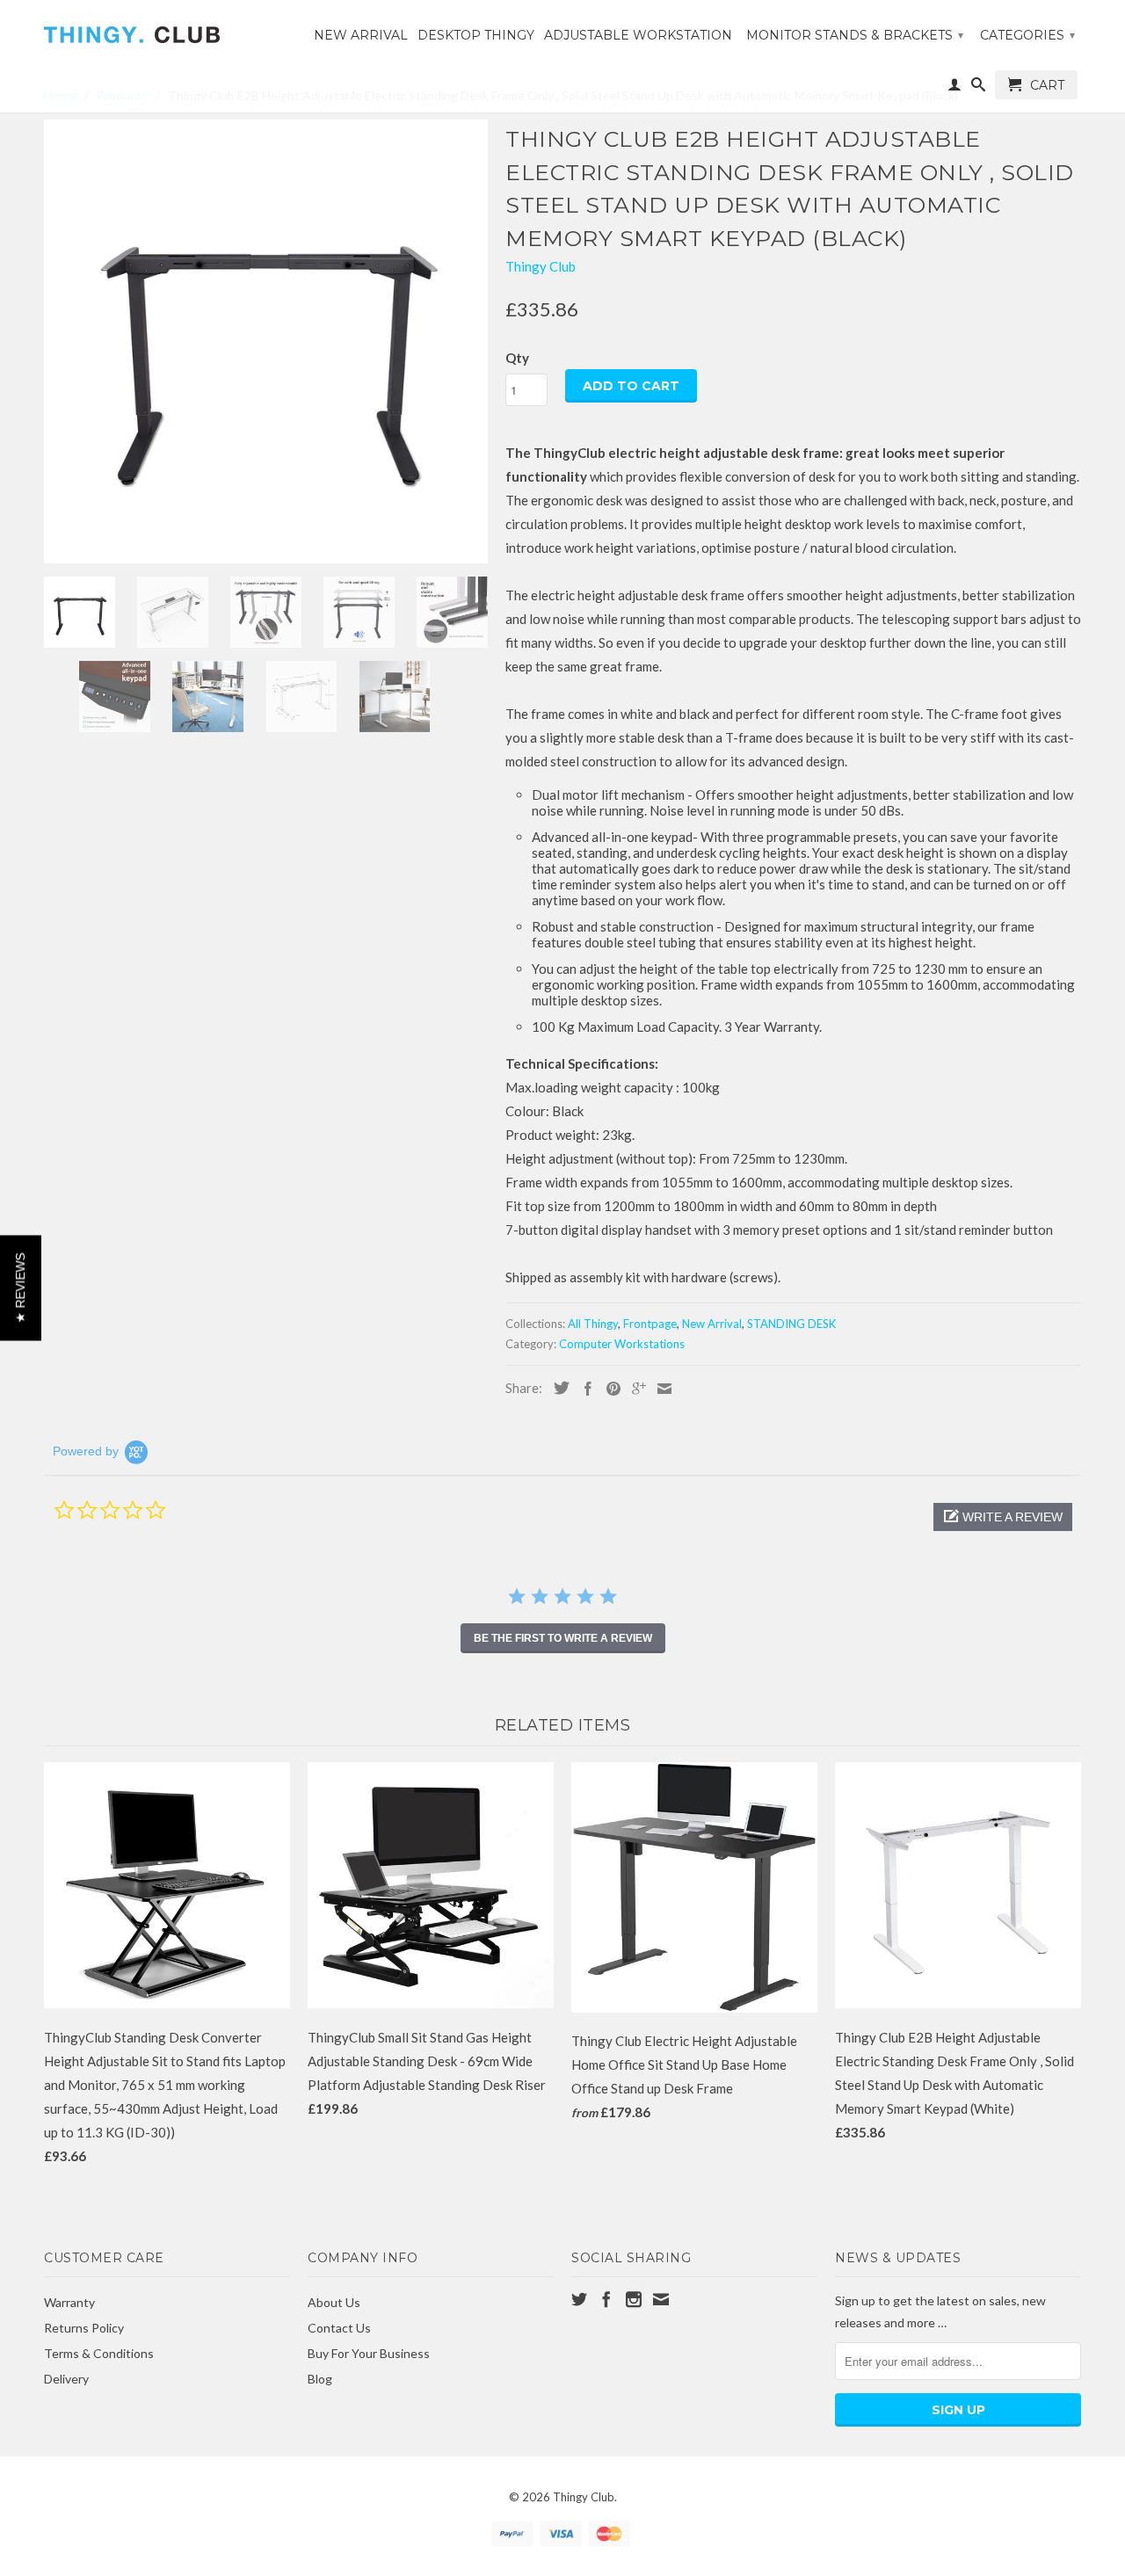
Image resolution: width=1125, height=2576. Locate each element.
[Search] (978, 88)
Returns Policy (84, 2328)
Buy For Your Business (369, 2353)
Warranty (69, 2302)
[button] (1003, 1517)
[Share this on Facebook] (584, 1389)
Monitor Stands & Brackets (855, 35)
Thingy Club (541, 266)
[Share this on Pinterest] (609, 1389)
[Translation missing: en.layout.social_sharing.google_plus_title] (635, 1389)
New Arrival (361, 35)
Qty (517, 358)
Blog (320, 2379)
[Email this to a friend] (660, 1389)
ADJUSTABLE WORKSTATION (638, 35)
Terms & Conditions (99, 2353)
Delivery (66, 2379)
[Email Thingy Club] (661, 2299)
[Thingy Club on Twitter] (579, 2299)
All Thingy (593, 1324)
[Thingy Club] (167, 28)
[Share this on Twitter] (557, 1388)
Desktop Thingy (476, 35)
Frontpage (650, 1324)
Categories (1027, 35)
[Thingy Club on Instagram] (634, 2299)
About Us (334, 2302)
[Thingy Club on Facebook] (606, 2299)
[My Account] (954, 88)
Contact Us (339, 2328)
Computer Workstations (622, 1344)
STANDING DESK (791, 1324)
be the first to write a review (563, 1638)
